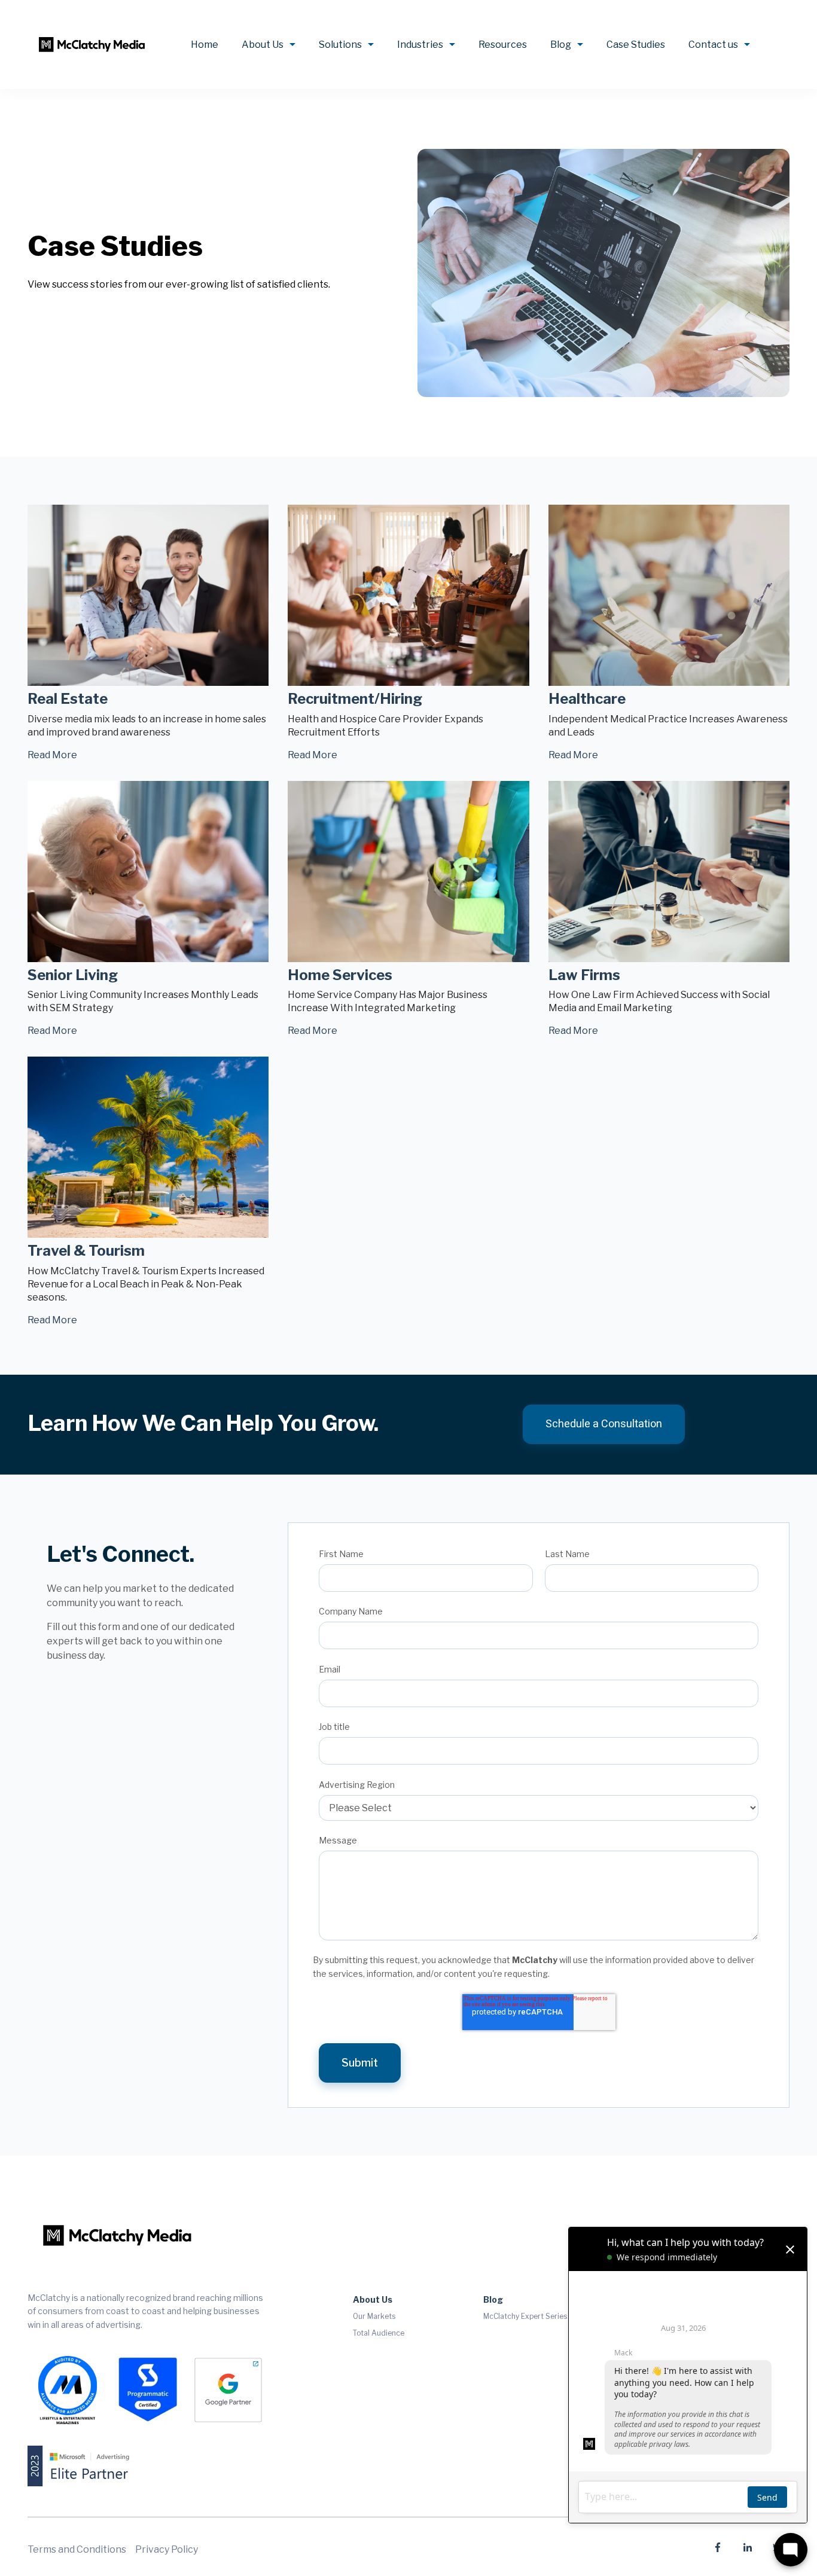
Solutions (340, 45)
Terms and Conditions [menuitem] (77, 2549)
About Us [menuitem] (373, 2299)
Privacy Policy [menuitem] (167, 2549)
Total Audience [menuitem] (379, 2333)
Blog (561, 45)
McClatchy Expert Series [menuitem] (525, 2316)
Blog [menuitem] (493, 2299)
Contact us (713, 45)
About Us (263, 45)
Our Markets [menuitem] (374, 2316)
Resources (503, 45)
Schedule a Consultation (604, 1424)
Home (205, 45)
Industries (420, 45)
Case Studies (636, 45)
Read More (52, 755)
